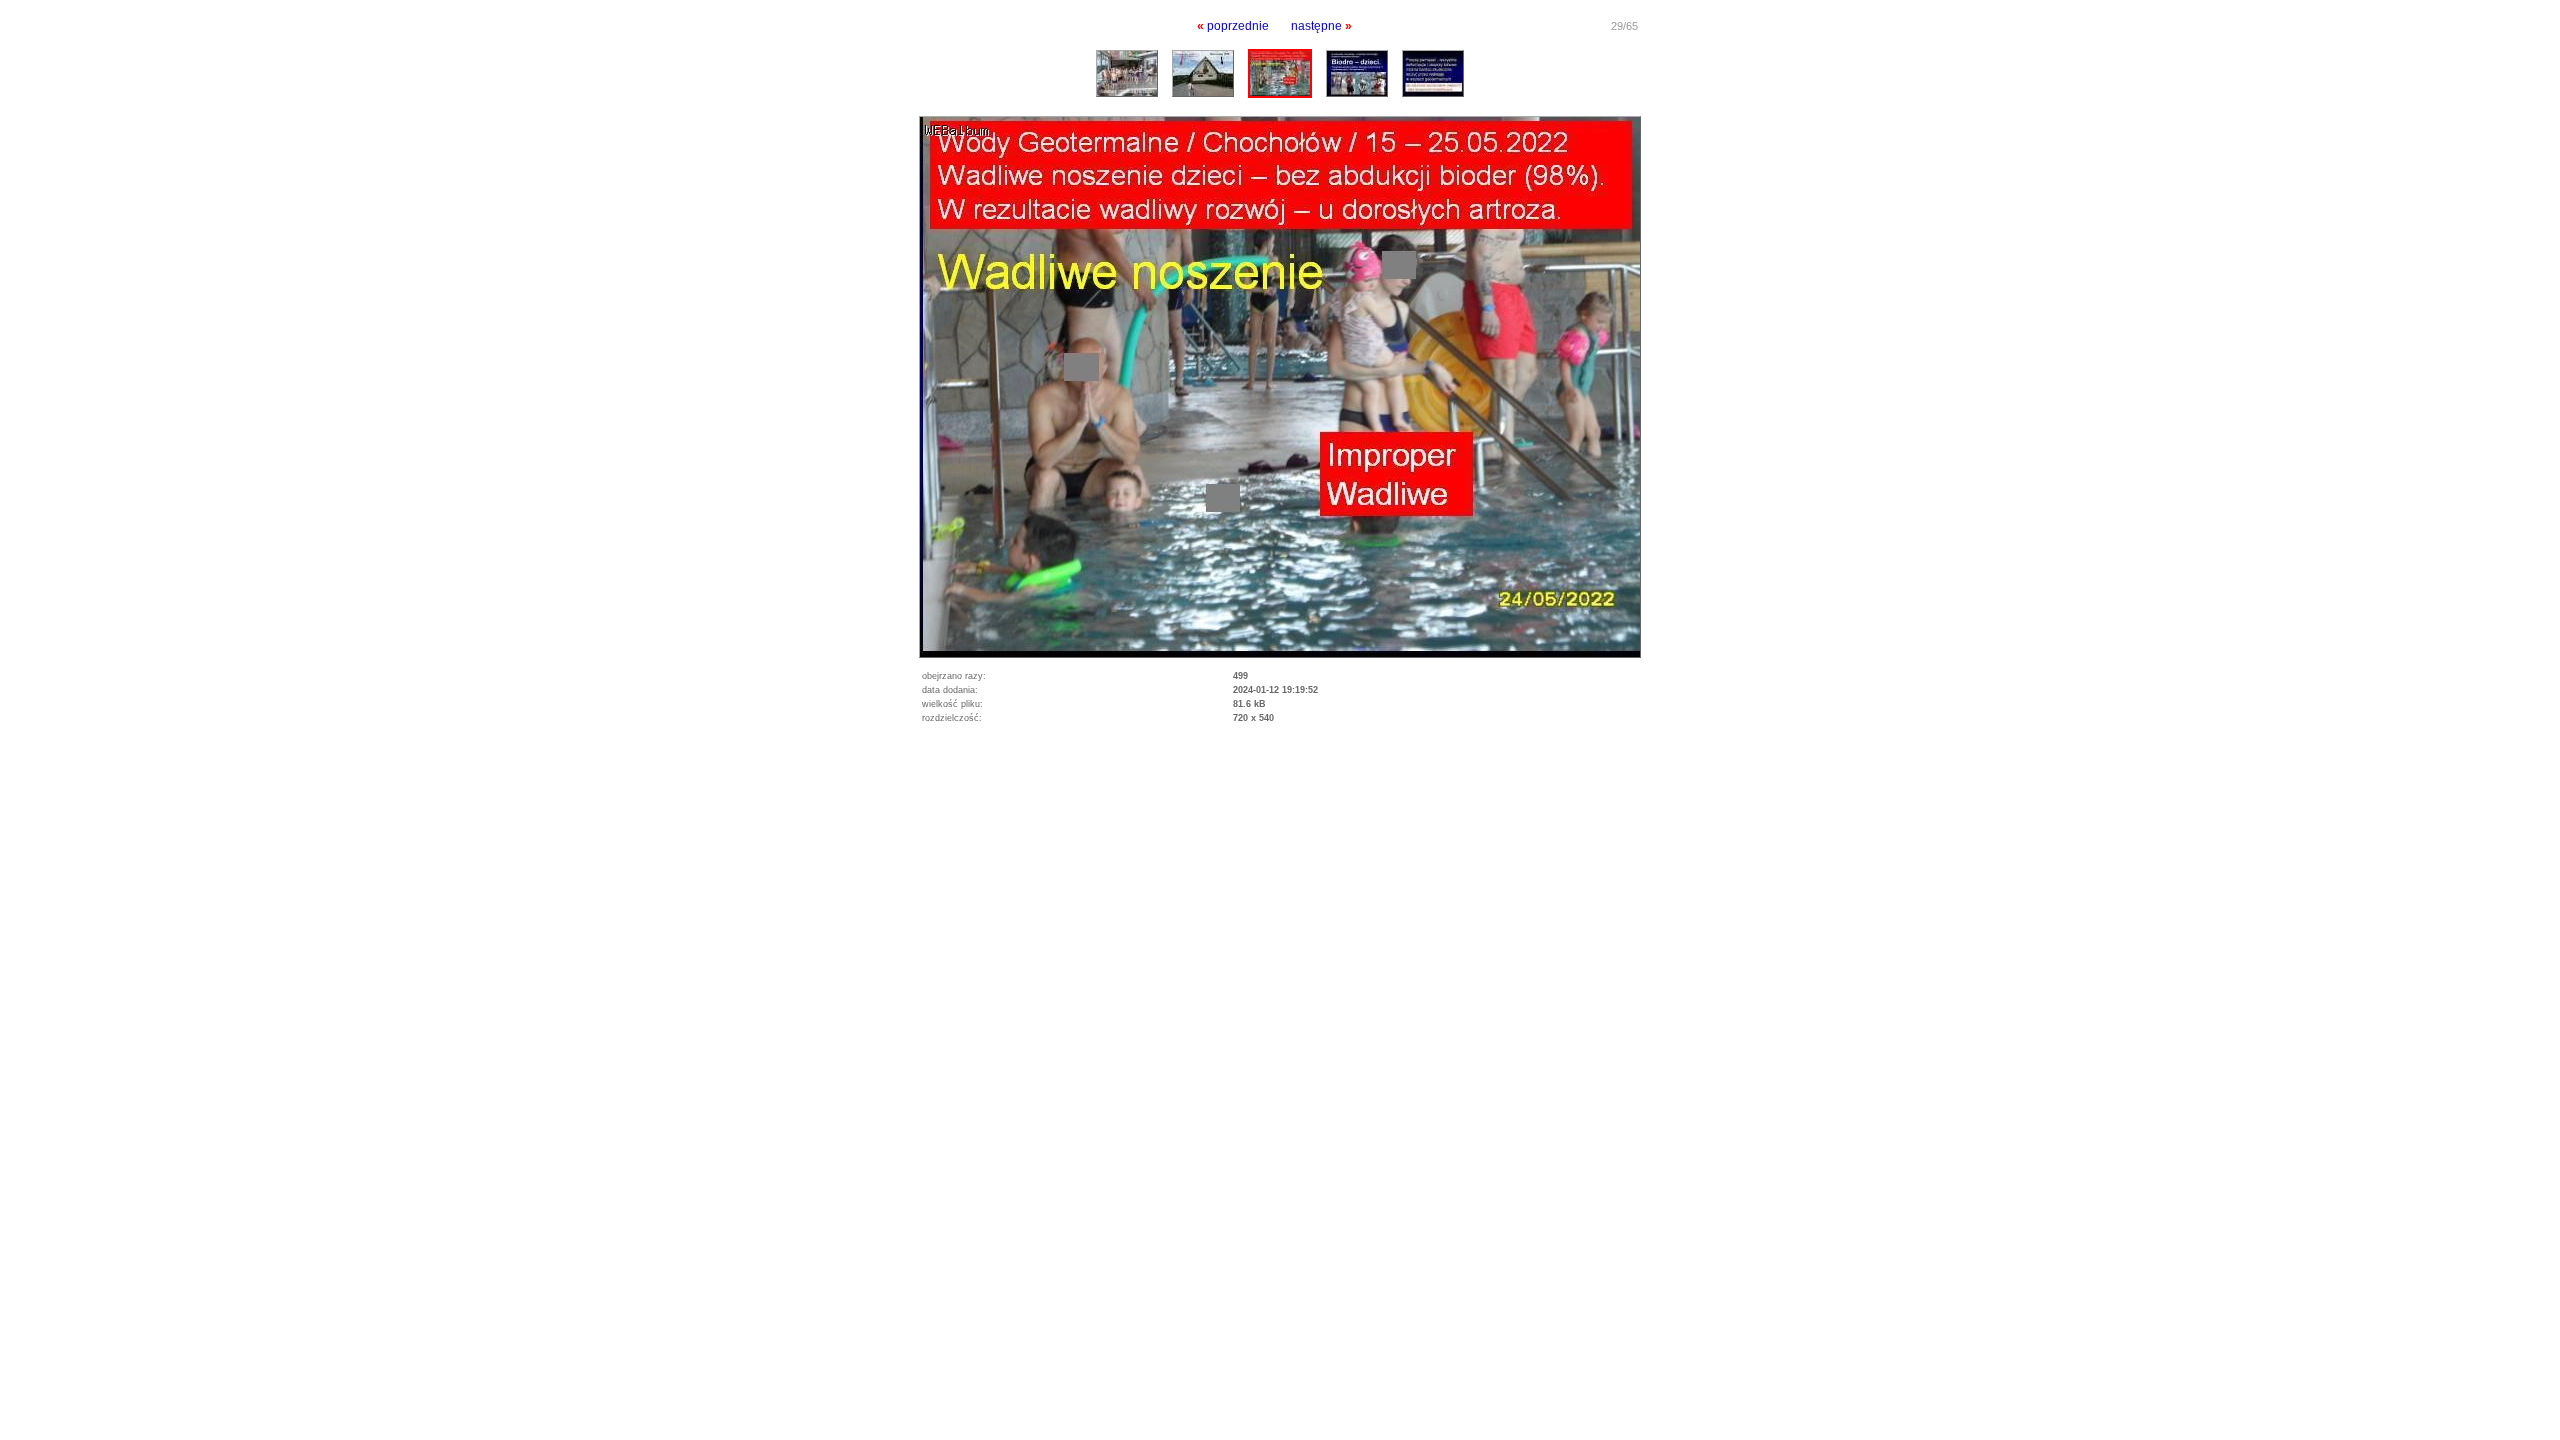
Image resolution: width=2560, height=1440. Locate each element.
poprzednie (1238, 26)
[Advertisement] (234, 781)
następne (1316, 26)
